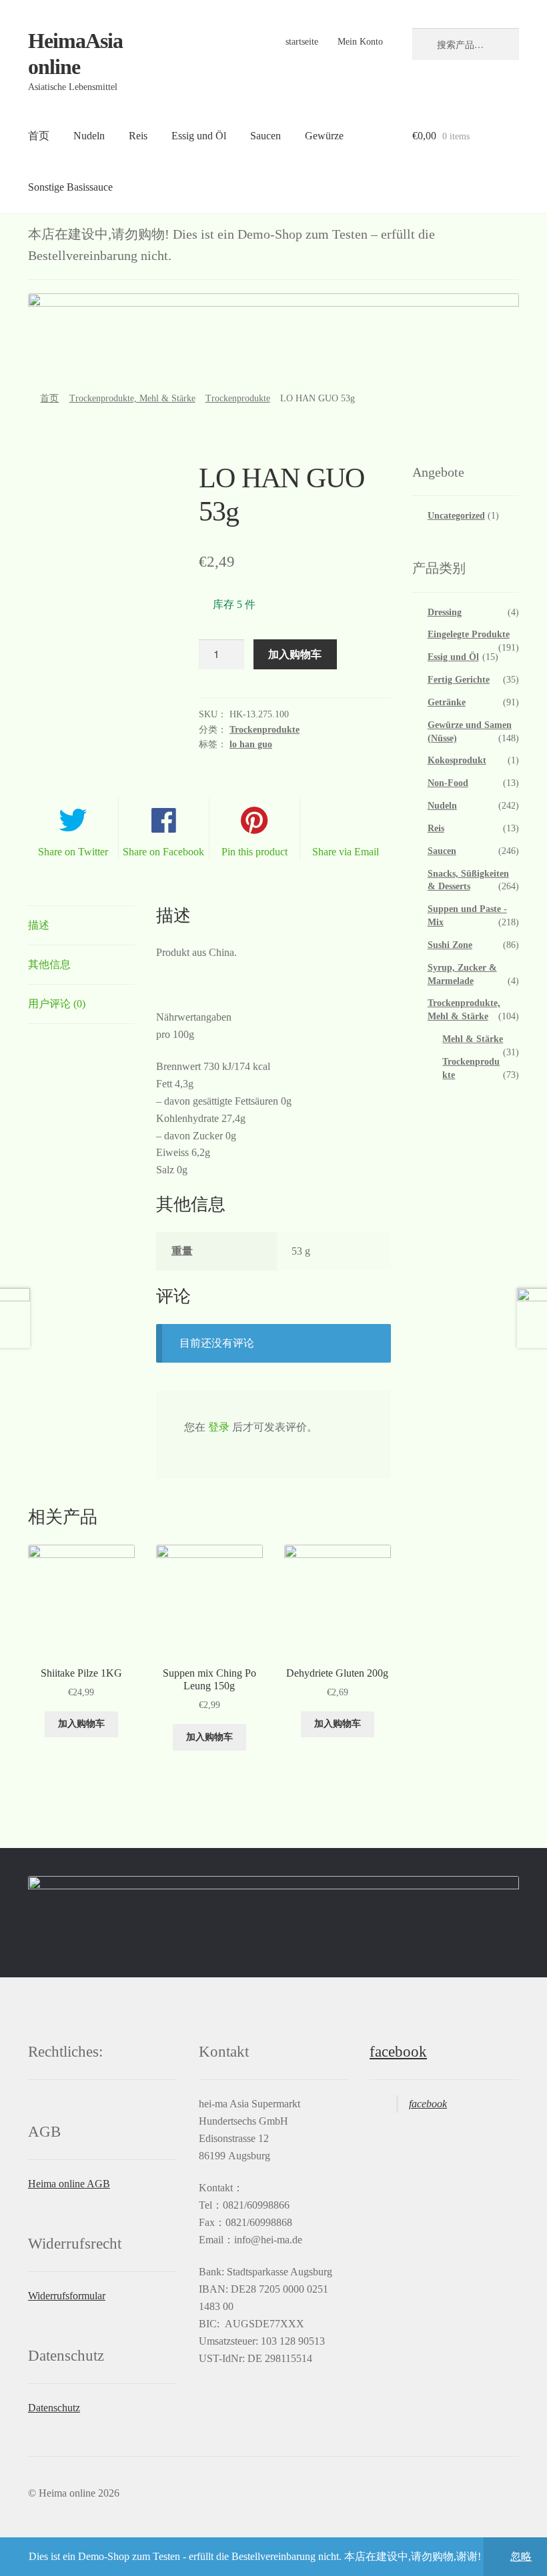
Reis (138, 136)
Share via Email (346, 852)
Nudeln (89, 136)
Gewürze (324, 136)
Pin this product (254, 852)
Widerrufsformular (67, 2296)
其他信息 (49, 964)
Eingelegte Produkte (469, 634)
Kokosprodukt (457, 760)
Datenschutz (54, 2408)
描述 (39, 925)
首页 (39, 136)
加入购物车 (295, 654)
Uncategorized (456, 516)
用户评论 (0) (57, 1004)
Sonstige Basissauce (70, 187)
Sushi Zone (450, 945)
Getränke (447, 702)
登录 (219, 1427)
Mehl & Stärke (473, 1039)
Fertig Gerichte (459, 680)
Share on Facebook (163, 852)
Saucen (265, 136)
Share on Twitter (73, 852)
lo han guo (251, 744)
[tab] (81, 926)
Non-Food (448, 783)
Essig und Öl (199, 136)
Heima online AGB (69, 2184)
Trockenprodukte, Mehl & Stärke (132, 398)
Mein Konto (360, 42)
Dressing (445, 612)
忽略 (521, 2556)
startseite (302, 42)
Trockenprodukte (238, 398)
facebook (398, 2052)
